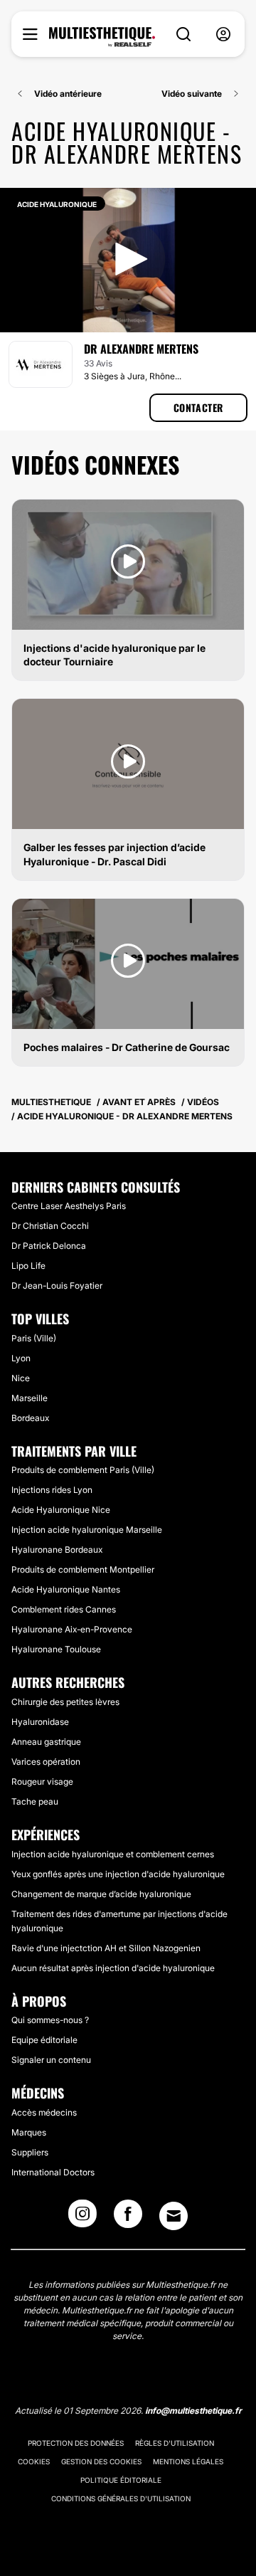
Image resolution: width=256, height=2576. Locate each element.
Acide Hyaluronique (57, 204)
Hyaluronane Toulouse (56, 1649)
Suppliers (30, 2152)
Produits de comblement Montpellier (83, 1569)
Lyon (21, 1358)
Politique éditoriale (121, 2480)
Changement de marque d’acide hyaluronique (101, 1894)
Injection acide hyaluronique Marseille (87, 1530)
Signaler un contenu (51, 2060)
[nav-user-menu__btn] (223, 35)
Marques (29, 2132)
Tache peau (35, 1801)
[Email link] (174, 2216)
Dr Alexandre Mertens (141, 349)
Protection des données (76, 2443)
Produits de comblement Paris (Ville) (83, 1470)
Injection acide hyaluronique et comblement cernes (113, 1854)
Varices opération (46, 1762)
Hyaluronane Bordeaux (57, 1550)
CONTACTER (198, 407)
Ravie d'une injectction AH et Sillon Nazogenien (106, 1948)
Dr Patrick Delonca (49, 1246)
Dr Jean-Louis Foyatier (57, 1286)
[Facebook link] (128, 2218)
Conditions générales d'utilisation (121, 2498)
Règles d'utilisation (175, 2443)
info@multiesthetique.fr (193, 2411)
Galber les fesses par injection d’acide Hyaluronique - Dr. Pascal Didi (114, 854)
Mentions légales (188, 2461)
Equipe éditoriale (44, 2040)
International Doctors (53, 2172)
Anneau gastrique (46, 1742)
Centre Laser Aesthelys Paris (69, 1206)
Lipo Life (28, 1266)
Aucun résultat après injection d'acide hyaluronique (113, 1968)
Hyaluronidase (40, 1722)
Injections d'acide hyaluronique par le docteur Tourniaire (114, 655)
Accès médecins (44, 2112)
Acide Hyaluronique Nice (61, 1510)
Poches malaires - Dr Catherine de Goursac (127, 1047)
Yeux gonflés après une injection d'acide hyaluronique (118, 1874)
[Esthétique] (102, 37)
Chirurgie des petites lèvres (65, 1702)
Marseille (30, 1398)
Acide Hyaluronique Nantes (66, 1589)
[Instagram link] (82, 2218)
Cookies (34, 2461)
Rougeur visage (42, 1781)
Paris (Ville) (34, 1338)
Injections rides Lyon (52, 1490)
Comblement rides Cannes (64, 1609)
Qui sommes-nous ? (50, 2020)
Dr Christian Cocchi (50, 1226)
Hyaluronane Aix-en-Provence (72, 1629)
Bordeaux (30, 1418)
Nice (21, 1378)
